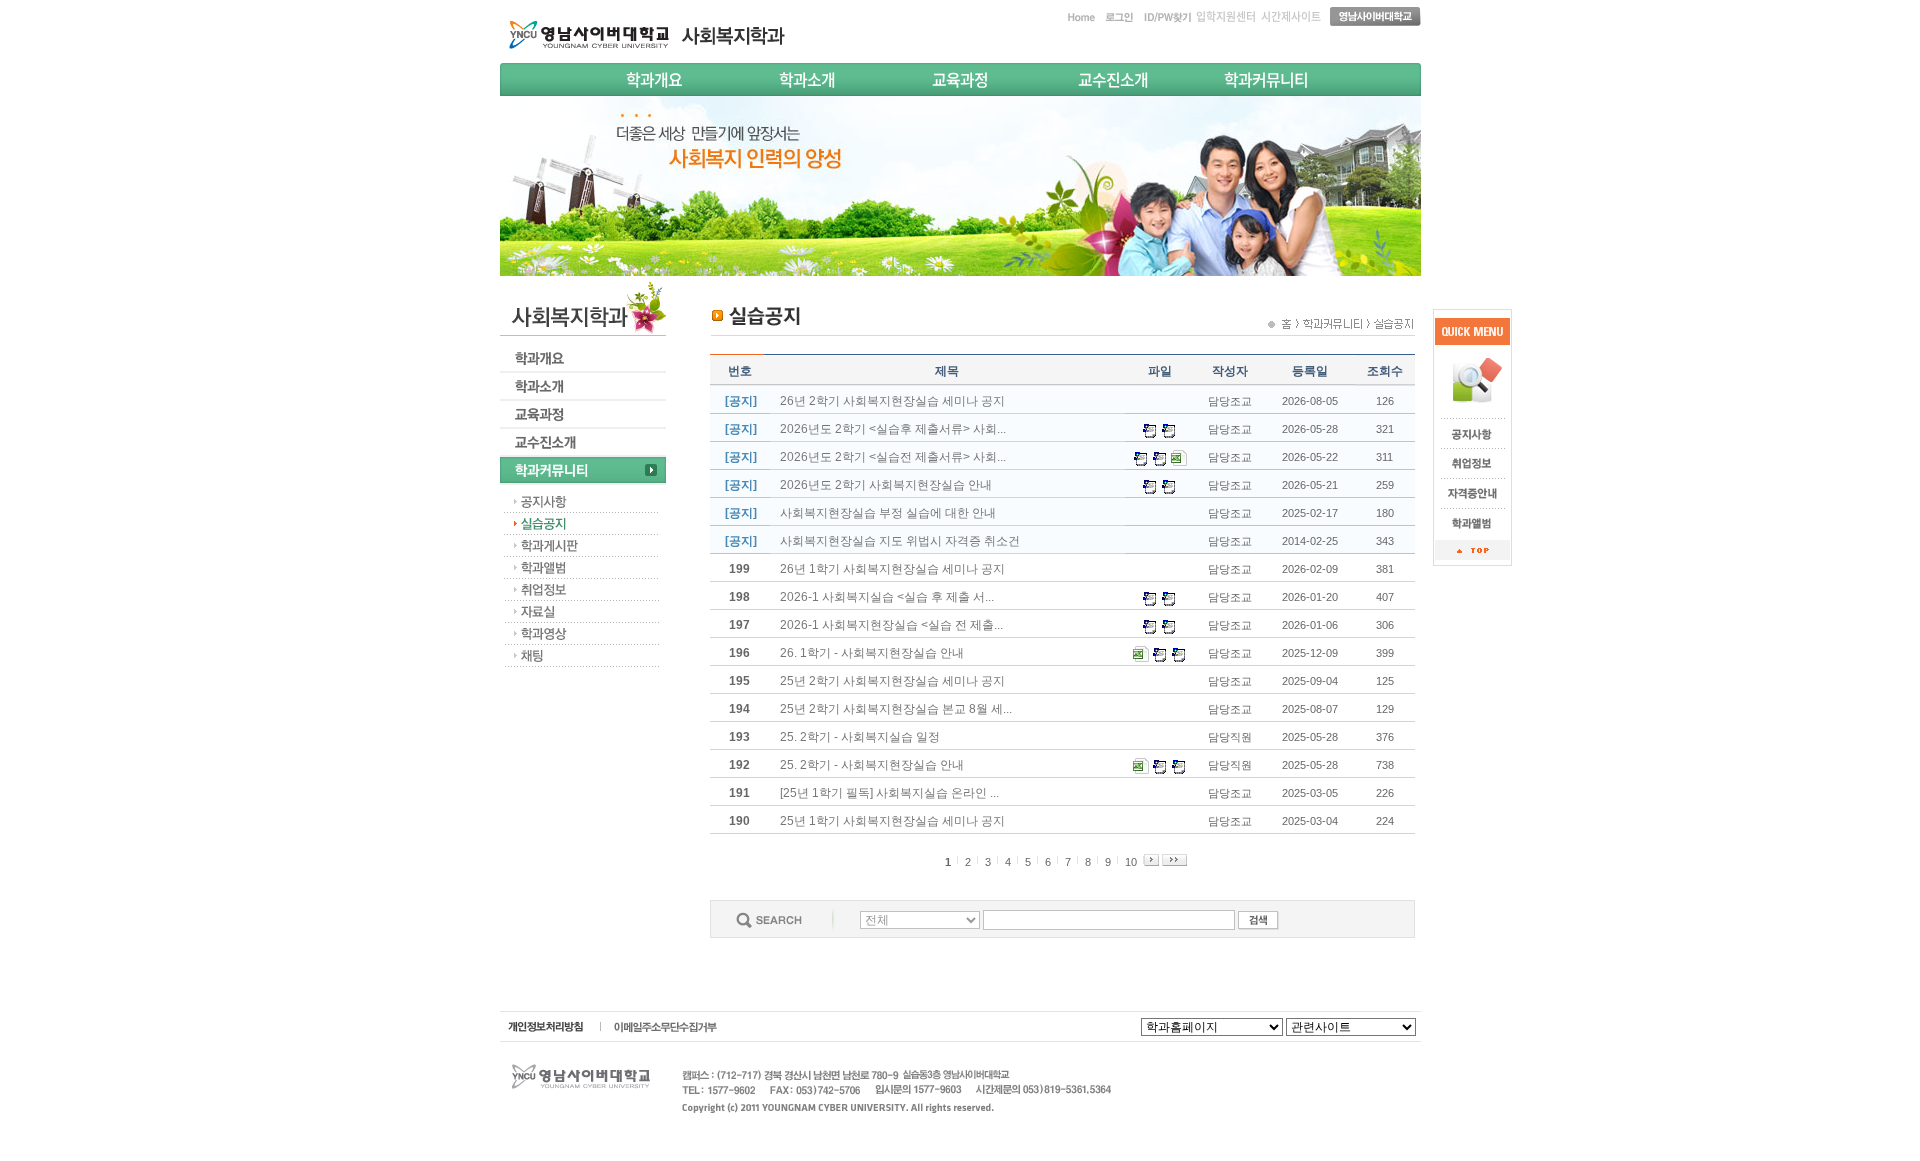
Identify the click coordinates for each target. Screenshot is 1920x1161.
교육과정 (960, 79)
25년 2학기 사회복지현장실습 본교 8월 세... (896, 709)
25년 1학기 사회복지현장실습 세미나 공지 (892, 821)
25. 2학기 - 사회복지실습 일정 (860, 737)
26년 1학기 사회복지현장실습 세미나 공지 (892, 569)
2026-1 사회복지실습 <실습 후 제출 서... (887, 597)
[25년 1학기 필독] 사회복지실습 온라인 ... (889, 793)
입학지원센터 (1226, 16)
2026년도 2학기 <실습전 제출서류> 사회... (893, 457)
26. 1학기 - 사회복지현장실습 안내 (872, 653)
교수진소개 (1113, 79)
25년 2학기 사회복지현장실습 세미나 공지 (892, 681)
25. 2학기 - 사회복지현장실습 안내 (872, 765)
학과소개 (807, 79)
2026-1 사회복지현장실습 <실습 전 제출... (891, 625)
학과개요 (654, 79)
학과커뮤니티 (1266, 79)
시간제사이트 (1291, 16)
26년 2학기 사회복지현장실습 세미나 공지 (892, 401)
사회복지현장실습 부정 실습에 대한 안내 (888, 513)
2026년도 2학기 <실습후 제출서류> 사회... (893, 429)
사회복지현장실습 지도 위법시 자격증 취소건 (900, 541)
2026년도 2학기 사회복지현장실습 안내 (886, 485)
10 (1131, 862)
